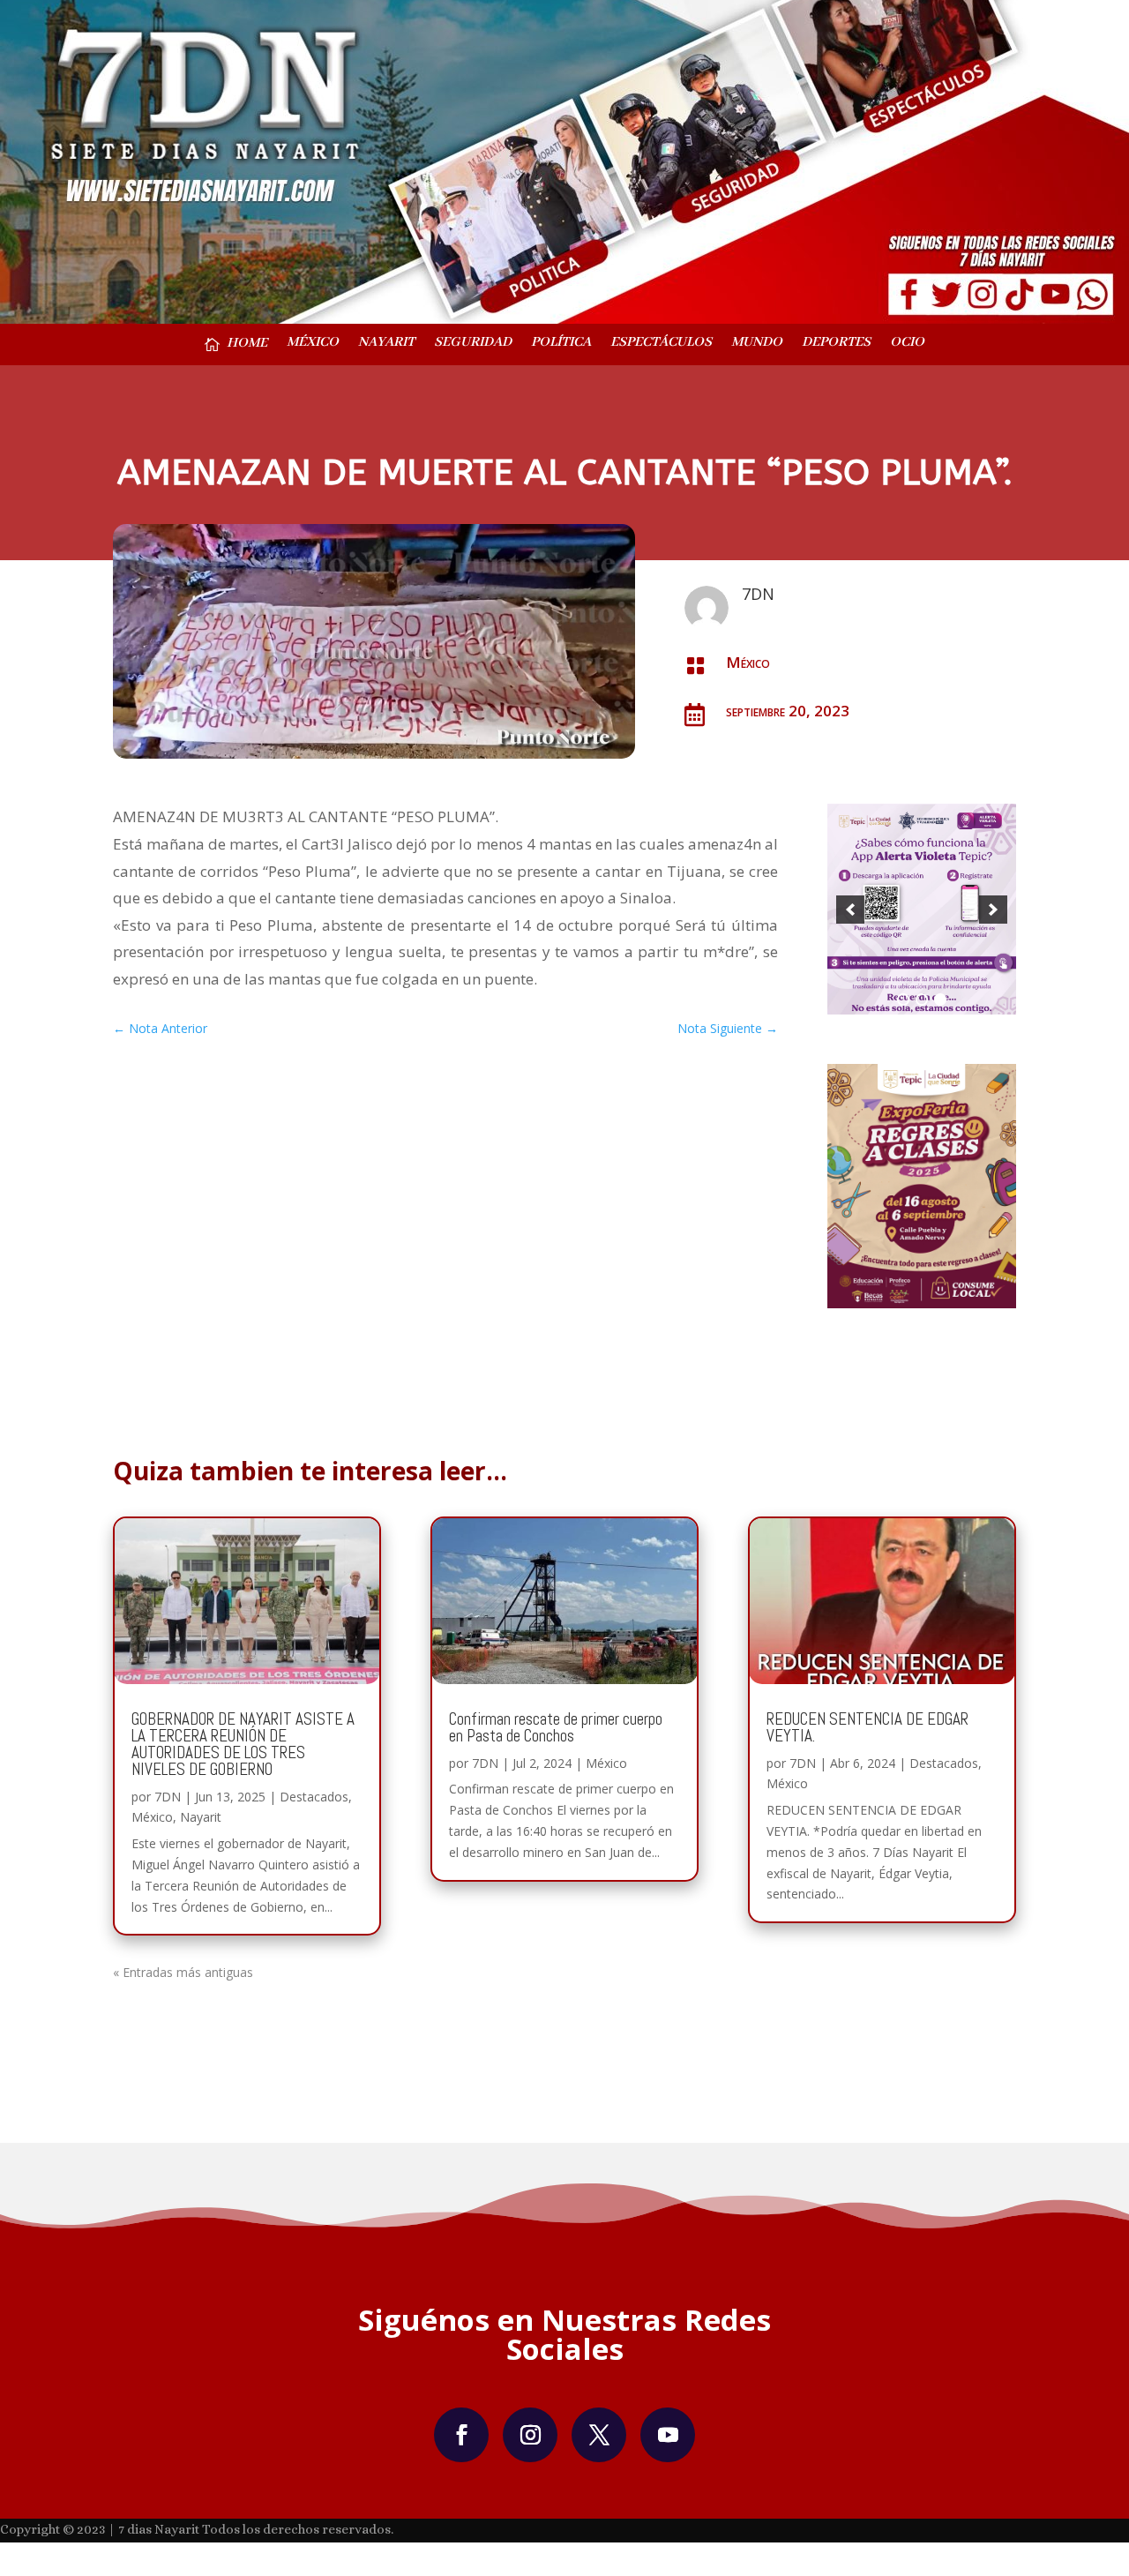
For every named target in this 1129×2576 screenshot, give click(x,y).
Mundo (757, 344)
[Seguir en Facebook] (461, 2440)
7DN (168, 1802)
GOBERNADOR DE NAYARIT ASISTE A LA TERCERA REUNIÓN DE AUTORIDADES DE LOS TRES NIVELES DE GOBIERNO (243, 1749)
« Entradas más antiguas (183, 1978)
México (313, 344)
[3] (940, 1005)
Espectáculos (661, 344)
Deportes (836, 344)
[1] (903, 1005)
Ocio (907, 344)
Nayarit (386, 344)
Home (247, 344)
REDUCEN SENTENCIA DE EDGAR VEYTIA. (867, 1733)
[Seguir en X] (599, 2440)
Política (561, 344)
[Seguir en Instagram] (530, 2440)
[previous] (850, 912)
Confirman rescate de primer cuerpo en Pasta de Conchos (556, 1733)
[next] (993, 912)
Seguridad (473, 344)
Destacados (314, 1802)
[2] (922, 1005)
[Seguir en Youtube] (668, 2440)
